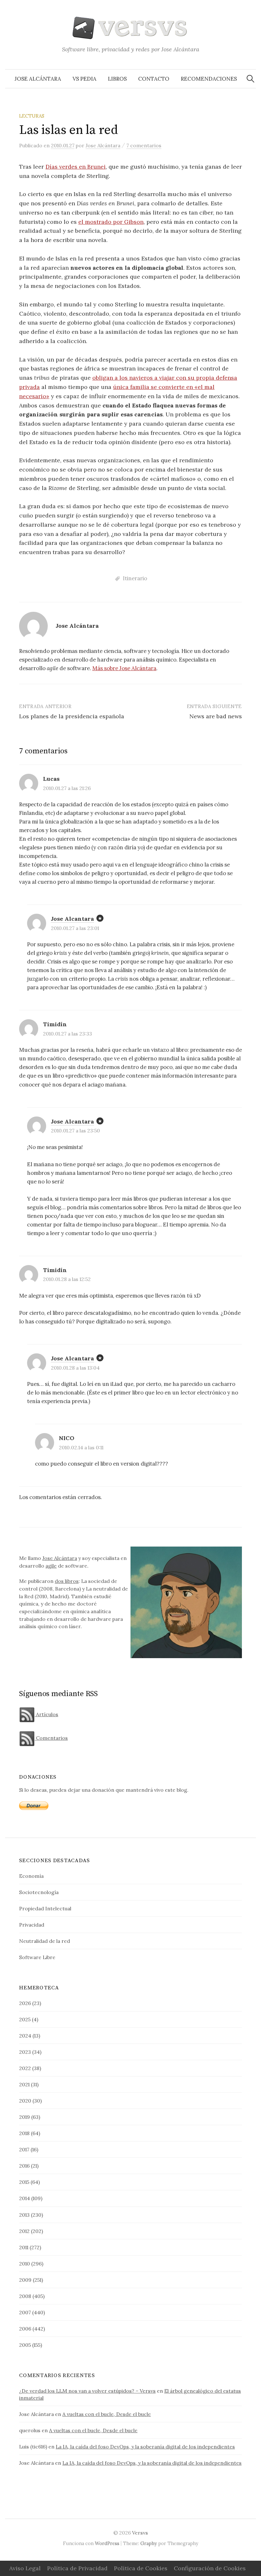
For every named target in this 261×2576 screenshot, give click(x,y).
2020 (25, 2101)
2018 (24, 2133)
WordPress (107, 2543)
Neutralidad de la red (45, 1941)
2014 (25, 2198)
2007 (25, 2312)
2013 (24, 2215)
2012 (24, 2231)
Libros (117, 79)
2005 (25, 2345)
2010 (25, 2264)
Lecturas (32, 116)
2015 (24, 2182)
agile (51, 1566)
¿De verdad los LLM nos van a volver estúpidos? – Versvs (87, 2391)
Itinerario (135, 578)
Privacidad (32, 1925)
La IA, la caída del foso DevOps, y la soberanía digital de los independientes (145, 2447)
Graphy (149, 2543)
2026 (25, 2003)
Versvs (140, 2533)
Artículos (46, 1714)
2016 (24, 2166)
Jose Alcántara (38, 79)
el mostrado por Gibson (111, 222)
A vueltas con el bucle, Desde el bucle (107, 2414)
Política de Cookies (141, 2568)
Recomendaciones (209, 79)
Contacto (154, 79)
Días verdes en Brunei (76, 167)
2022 (25, 2068)
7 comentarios (144, 145)
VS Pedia (85, 79)
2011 (24, 2247)
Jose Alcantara (72, 919)
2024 (25, 2036)
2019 (25, 2117)
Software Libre (37, 1957)
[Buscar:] (250, 79)
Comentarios (51, 1738)
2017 (24, 2149)
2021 (24, 2084)
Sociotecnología (39, 1892)
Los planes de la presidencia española (72, 716)
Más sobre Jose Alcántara (124, 668)
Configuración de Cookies (210, 2568)
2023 (25, 2052)
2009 (25, 2280)
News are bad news (216, 716)
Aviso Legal (25, 2568)
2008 (25, 2296)
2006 (25, 2329)
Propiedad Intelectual (45, 1908)
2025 (25, 2019)
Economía (31, 1876)
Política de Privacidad (77, 2568)
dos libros (67, 1581)
